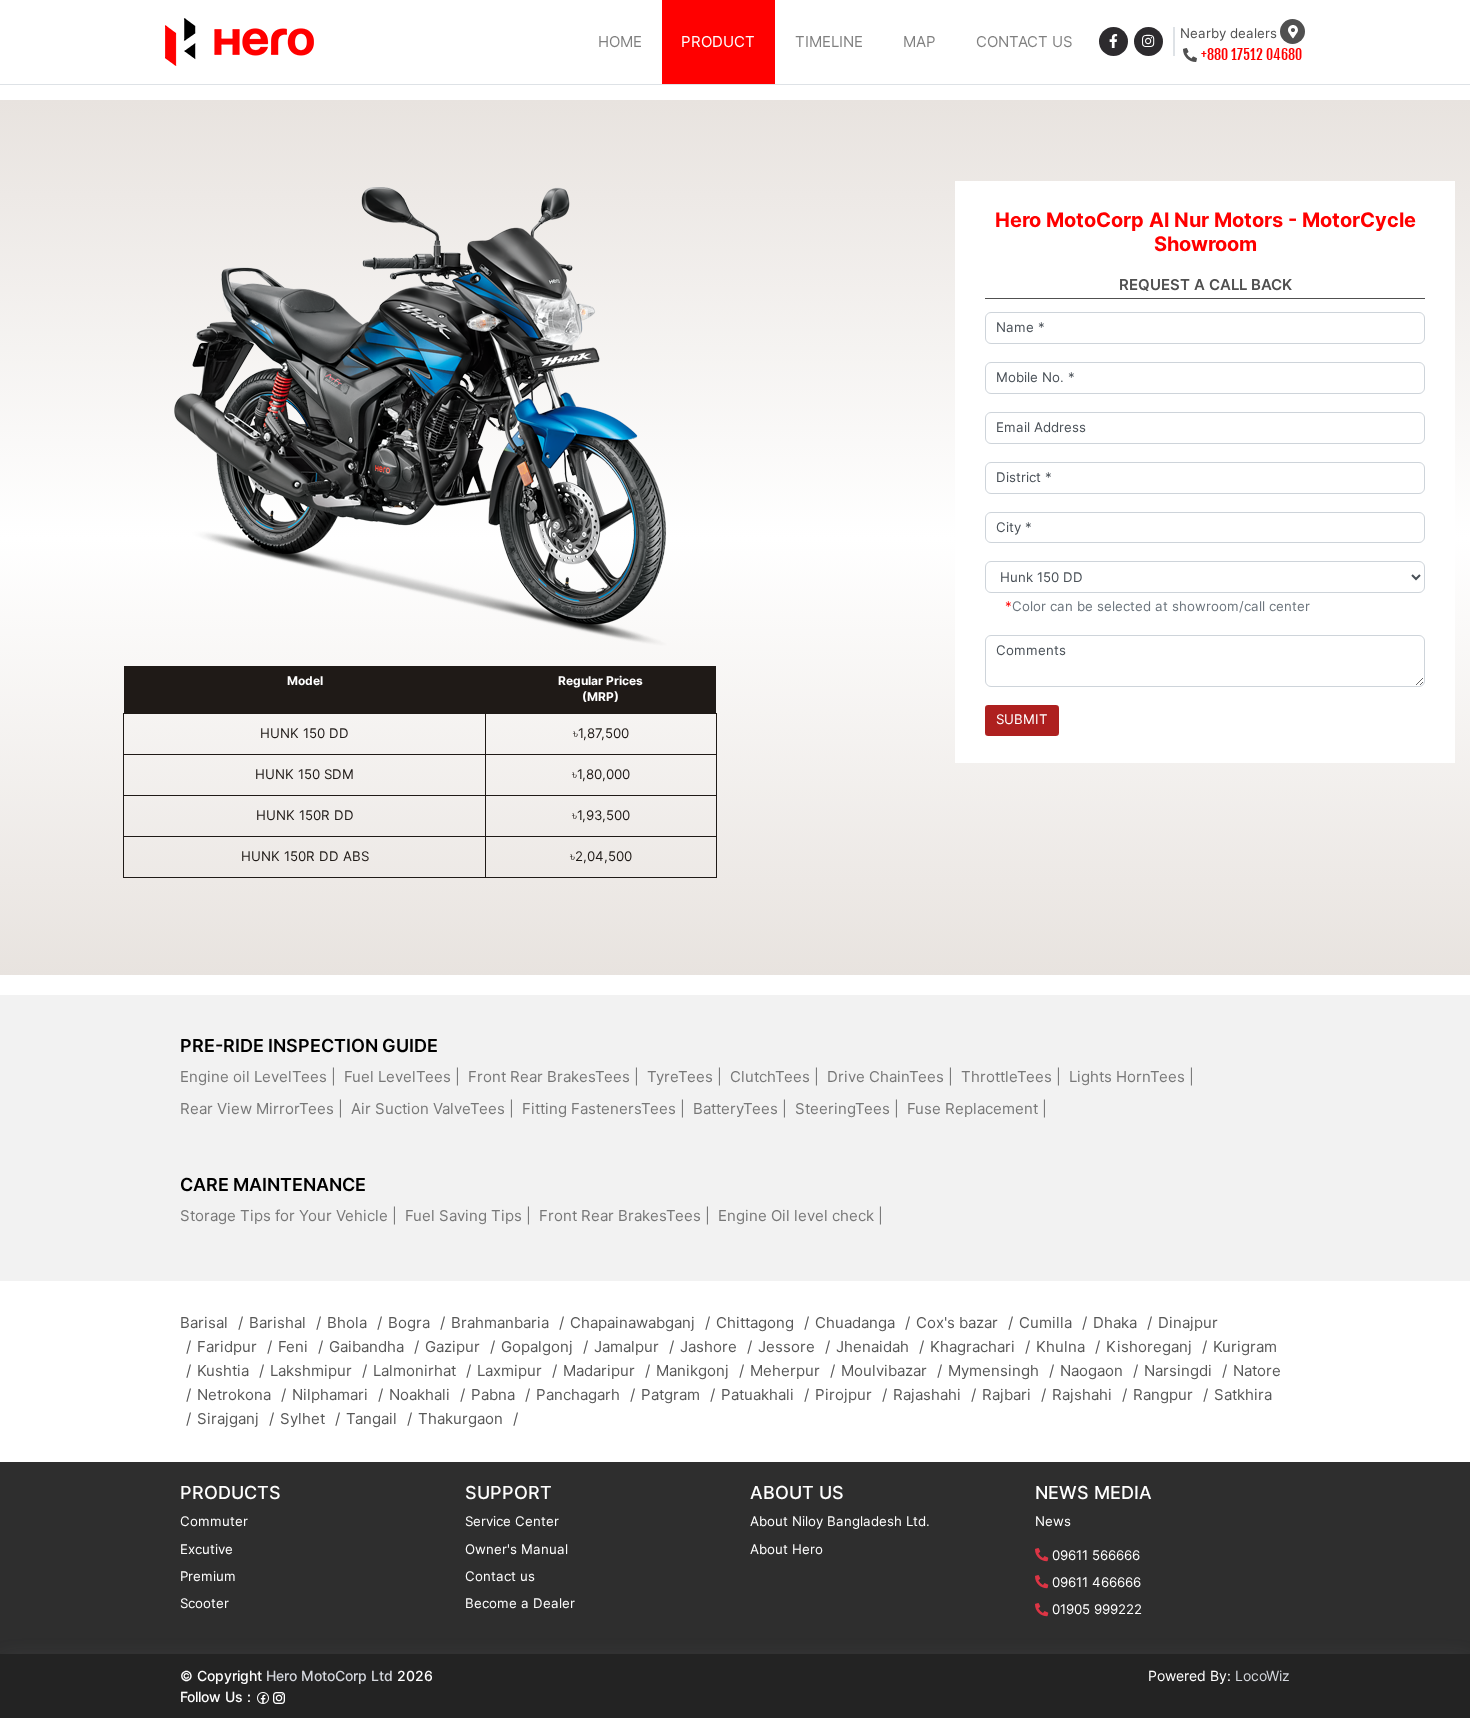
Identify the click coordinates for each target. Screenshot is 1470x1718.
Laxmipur (517, 1370)
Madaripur (606, 1370)
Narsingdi (1185, 1370)
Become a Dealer (520, 1603)
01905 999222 (1097, 1609)
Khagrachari (980, 1346)
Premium (208, 1576)
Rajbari (1014, 1394)
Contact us (500, 1576)
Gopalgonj (544, 1346)
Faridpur (234, 1346)
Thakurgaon (468, 1418)
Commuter (214, 1521)
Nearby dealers (1228, 33)
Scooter (204, 1603)
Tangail (379, 1418)
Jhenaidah (880, 1346)
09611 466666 (1096, 1582)
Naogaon (1099, 1370)
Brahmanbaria (507, 1322)
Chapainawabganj (640, 1322)
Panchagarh (585, 1394)
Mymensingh (1001, 1370)
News (1053, 1521)
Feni (300, 1346)
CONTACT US (1024, 41)
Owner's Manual (516, 1549)
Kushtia (230, 1370)
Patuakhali (765, 1394)
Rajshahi (1089, 1394)
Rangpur (1170, 1394)
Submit (1022, 719)
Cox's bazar (964, 1322)
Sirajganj (235, 1418)
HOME (620, 41)
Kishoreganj (1156, 1346)
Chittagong (762, 1322)
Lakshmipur (318, 1370)
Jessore (794, 1346)
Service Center (512, 1521)
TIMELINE (829, 41)
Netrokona (241, 1394)
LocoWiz (1262, 1675)
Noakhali (427, 1394)
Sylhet (310, 1418)
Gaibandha (374, 1346)
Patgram (678, 1394)
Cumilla (1053, 1322)
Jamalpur (634, 1346)
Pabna (500, 1394)
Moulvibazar (891, 1370)
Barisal (211, 1322)
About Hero (786, 1549)
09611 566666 (1096, 1555)
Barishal (285, 1322)
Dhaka (1122, 1322)
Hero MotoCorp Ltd (329, 1675)
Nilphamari (337, 1394)
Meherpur (792, 1370)
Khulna (1068, 1346)
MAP (919, 41)
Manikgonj (700, 1370)
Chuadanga (862, 1322)
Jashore (716, 1346)
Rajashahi (934, 1394)
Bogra (416, 1322)
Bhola (354, 1322)
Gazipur (460, 1346)
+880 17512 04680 (1251, 54)
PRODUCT (718, 41)
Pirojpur (851, 1394)
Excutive (206, 1549)
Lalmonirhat (422, 1370)
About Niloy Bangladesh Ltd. (840, 1521)
